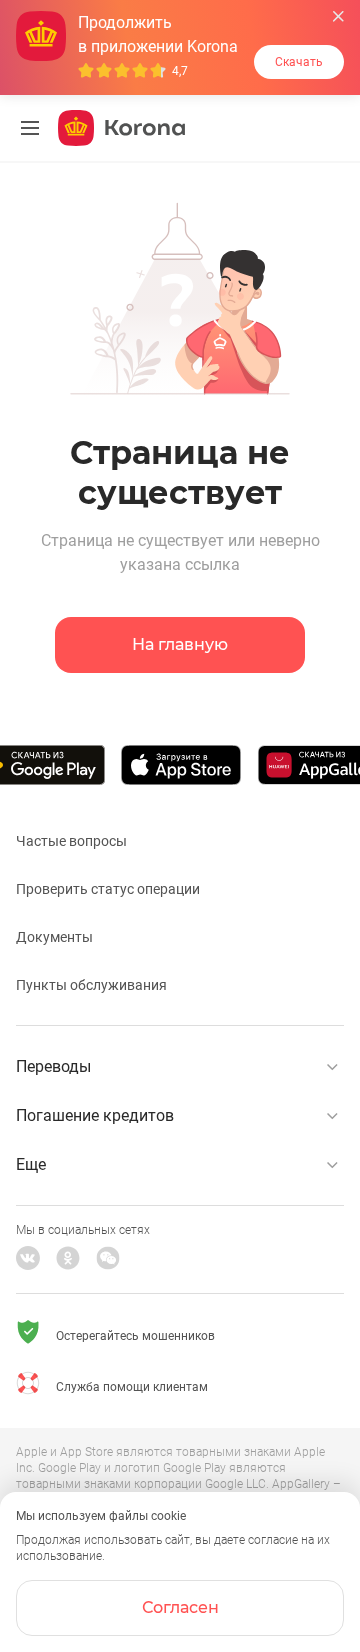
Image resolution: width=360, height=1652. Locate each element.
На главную (180, 644)
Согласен (180, 1607)
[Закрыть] (338, 16)
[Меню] (30, 128)
